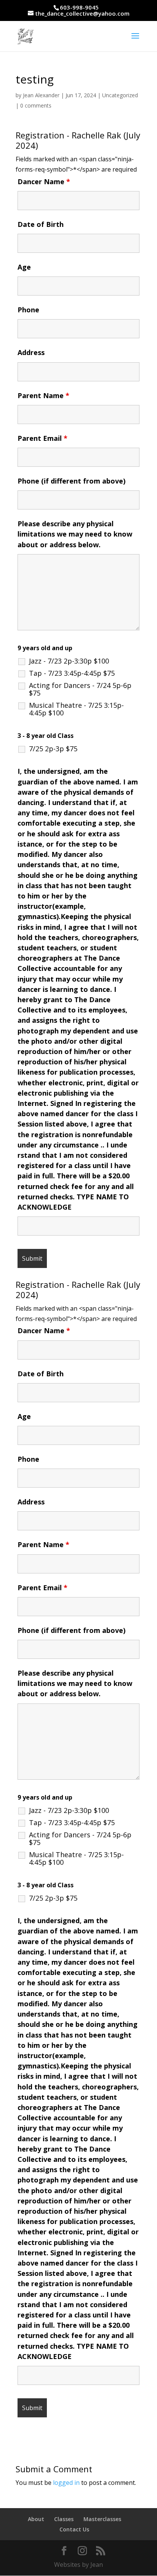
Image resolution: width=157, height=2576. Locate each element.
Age (24, 267)
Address (31, 352)
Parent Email (42, 438)
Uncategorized (120, 95)
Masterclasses (102, 2519)
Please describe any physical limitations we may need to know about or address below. (75, 534)
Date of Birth (41, 224)
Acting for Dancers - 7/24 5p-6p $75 (80, 689)
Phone (28, 310)
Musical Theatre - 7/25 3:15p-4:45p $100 (76, 709)
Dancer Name (44, 182)
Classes (64, 2519)
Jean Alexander (41, 95)
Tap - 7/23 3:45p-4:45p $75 (72, 673)
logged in (66, 2483)
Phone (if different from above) (71, 481)
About (36, 2519)
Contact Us (74, 2529)
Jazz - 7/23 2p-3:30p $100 (69, 661)
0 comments (36, 105)
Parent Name (43, 395)
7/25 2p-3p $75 (53, 749)
